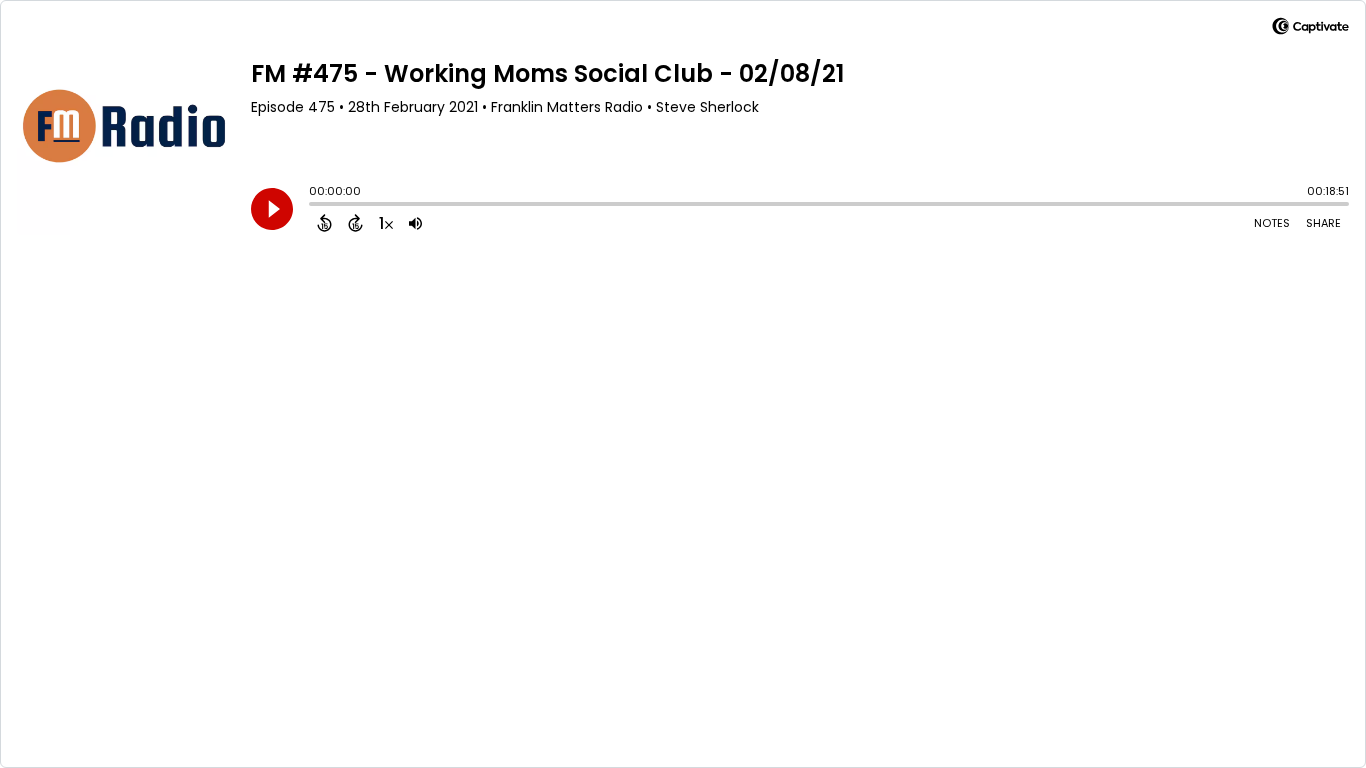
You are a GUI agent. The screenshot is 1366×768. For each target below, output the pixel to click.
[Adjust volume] (415, 223)
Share (1323, 223)
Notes (1272, 223)
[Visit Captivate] (1310, 29)
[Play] (272, 209)
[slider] (314, 206)
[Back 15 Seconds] (324, 223)
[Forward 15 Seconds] (355, 223)
